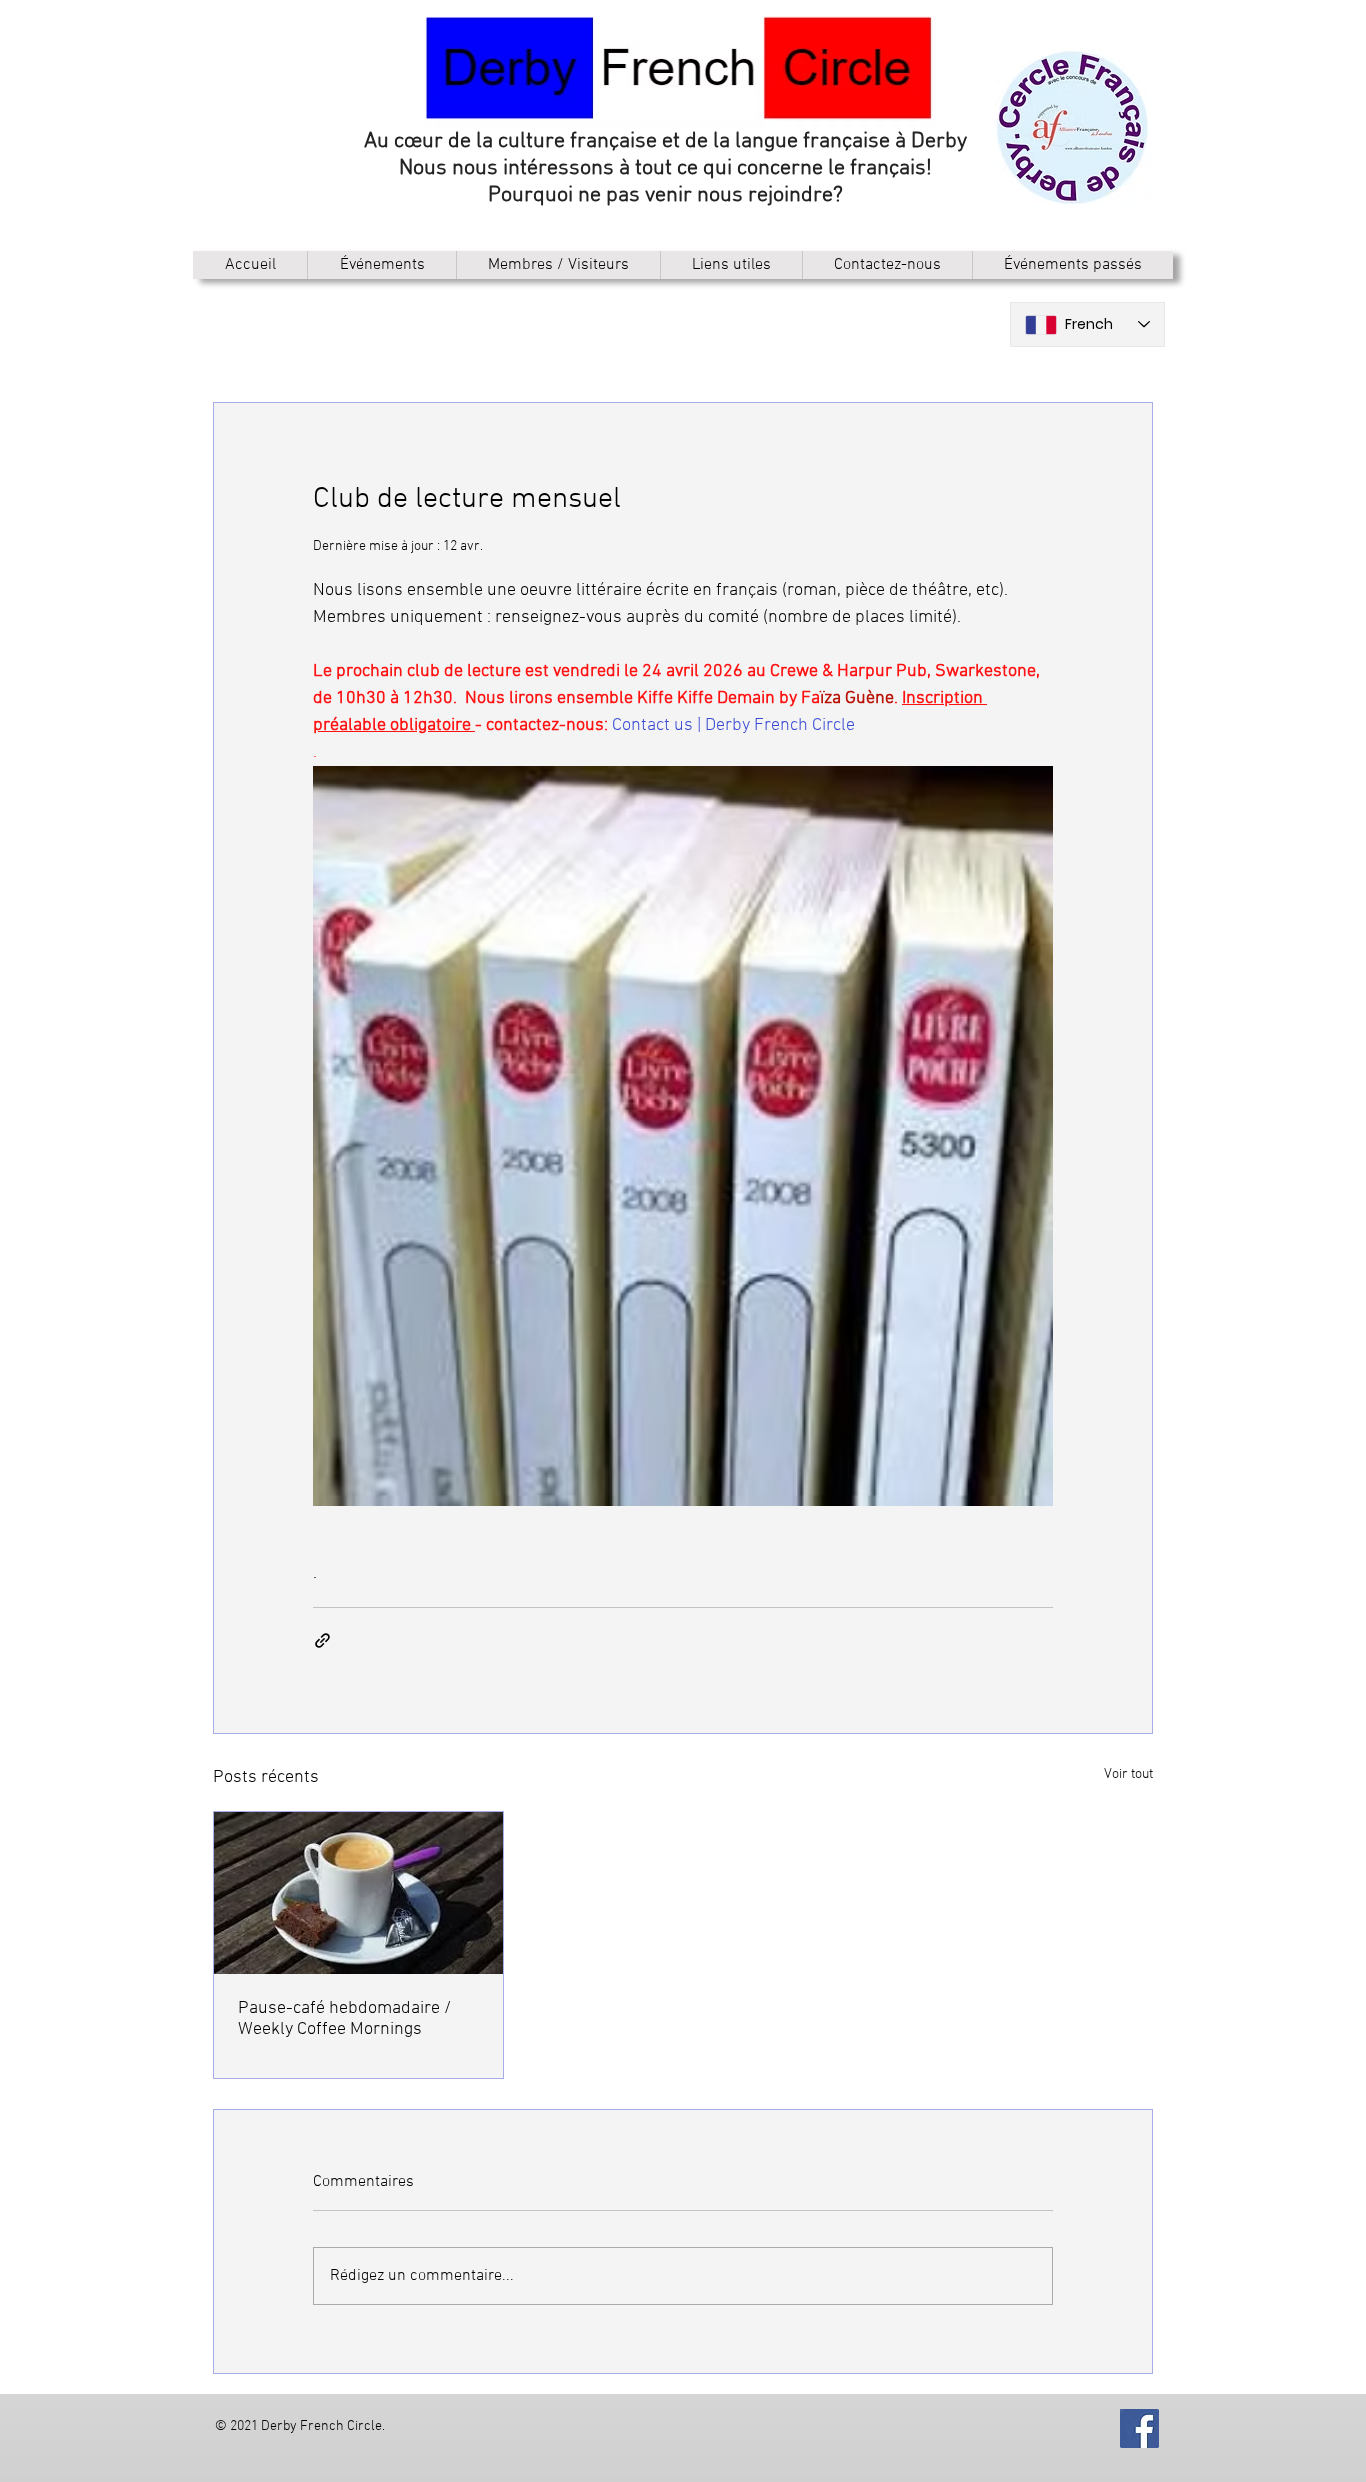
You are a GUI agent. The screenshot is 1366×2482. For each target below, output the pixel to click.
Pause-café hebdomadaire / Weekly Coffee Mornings (344, 2019)
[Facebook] (1139, 2428)
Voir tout (1128, 1774)
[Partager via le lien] (322, 1640)
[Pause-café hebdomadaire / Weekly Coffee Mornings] (358, 1893)
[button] (558, 265)
